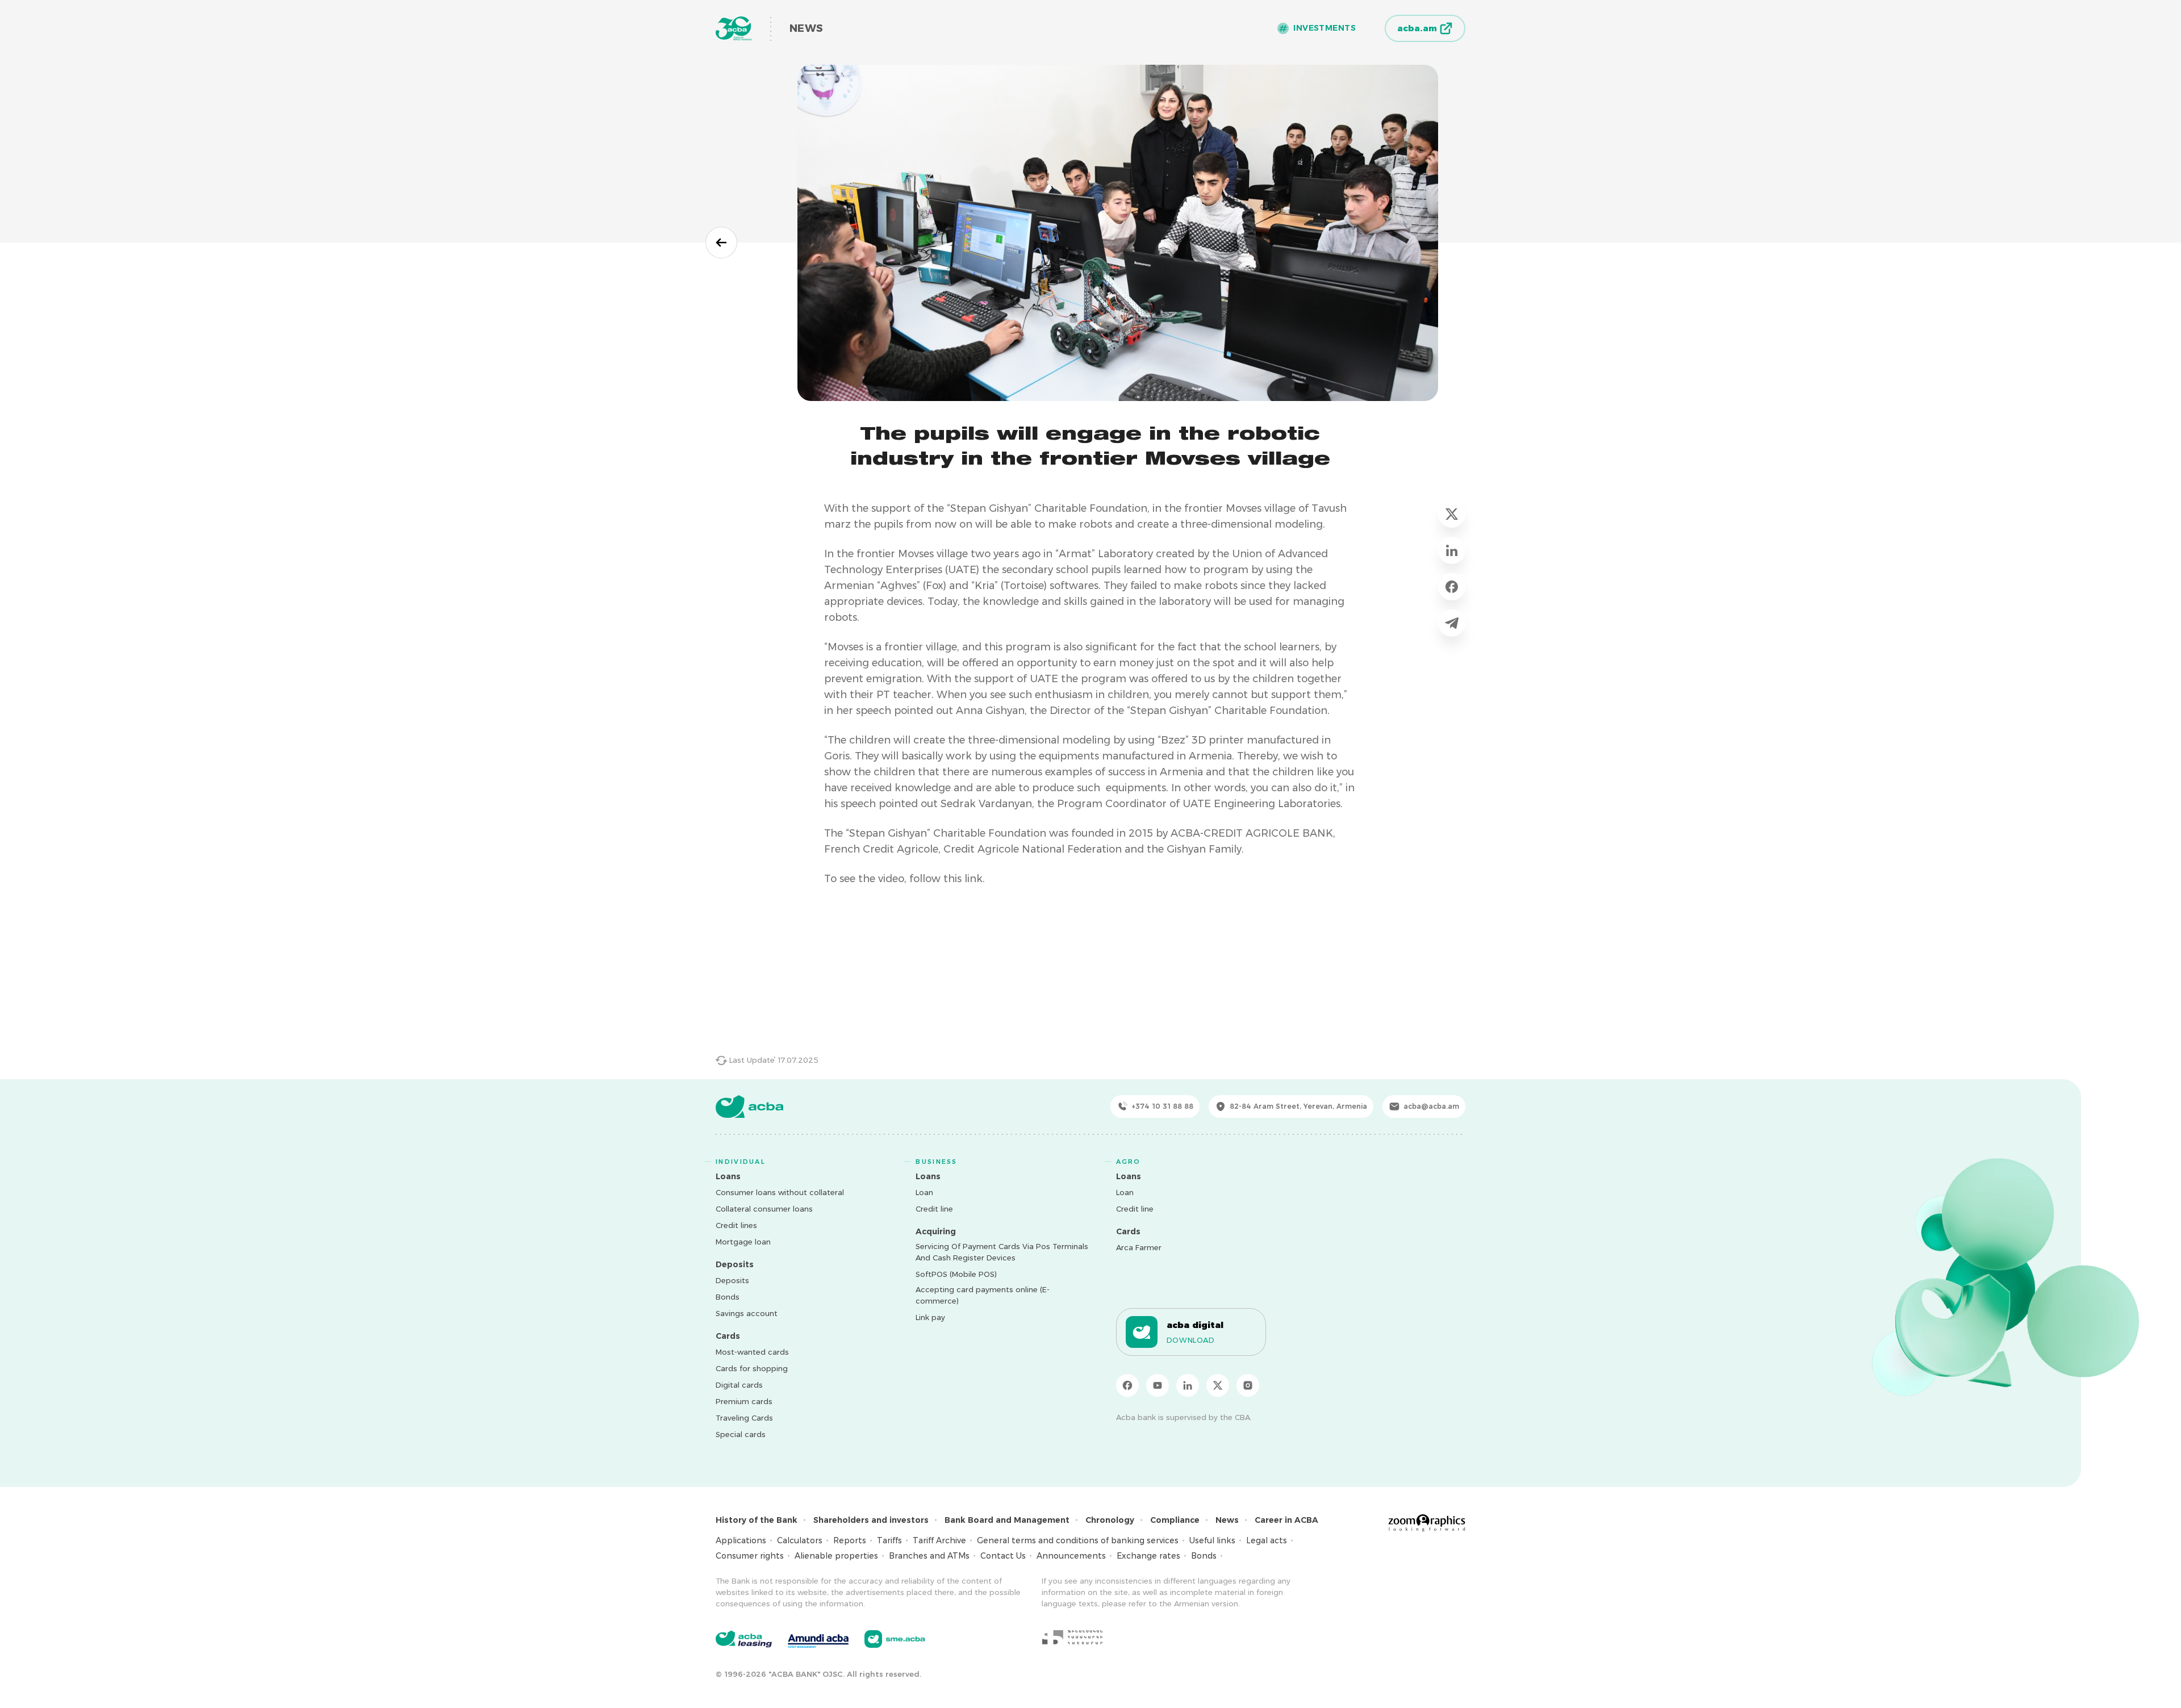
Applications (741, 1540)
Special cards (741, 1434)
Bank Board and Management (1007, 1520)
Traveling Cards (744, 1418)
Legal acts (1267, 1540)
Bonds (728, 1297)
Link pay (930, 1317)
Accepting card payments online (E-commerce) (983, 1295)
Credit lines (736, 1225)
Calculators (800, 1540)
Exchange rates (1148, 1556)
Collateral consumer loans (764, 1209)
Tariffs (889, 1540)
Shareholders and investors (871, 1520)
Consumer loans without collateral (780, 1192)
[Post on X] (1452, 514)
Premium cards (744, 1401)
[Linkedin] (1188, 1385)
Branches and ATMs (929, 1556)
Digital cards (739, 1385)
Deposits (732, 1280)
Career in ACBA (1286, 1520)
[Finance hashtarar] (1072, 1637)
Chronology (1110, 1520)
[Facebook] (1127, 1385)
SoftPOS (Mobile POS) (956, 1274)
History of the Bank (757, 1520)
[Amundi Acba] (818, 1639)
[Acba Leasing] (744, 1639)
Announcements (1071, 1556)
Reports (850, 1540)
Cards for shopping (752, 1368)
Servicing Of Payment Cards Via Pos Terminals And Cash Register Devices (1002, 1252)
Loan (924, 1192)
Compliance (1175, 1520)
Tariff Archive (939, 1540)
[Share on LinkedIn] (1452, 550)
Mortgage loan (743, 1242)
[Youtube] (1158, 1385)
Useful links (1212, 1540)
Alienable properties (836, 1556)
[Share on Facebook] (1452, 587)
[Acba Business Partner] (895, 1639)
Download (1191, 1340)
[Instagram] (1248, 1385)
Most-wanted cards (752, 1352)
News (1227, 1520)
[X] (1218, 1385)
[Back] (721, 243)
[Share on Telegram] (1452, 623)
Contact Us (1003, 1556)
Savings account (747, 1313)
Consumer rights (750, 1556)
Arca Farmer (1139, 1247)
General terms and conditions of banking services (1078, 1540)
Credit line (934, 1209)
